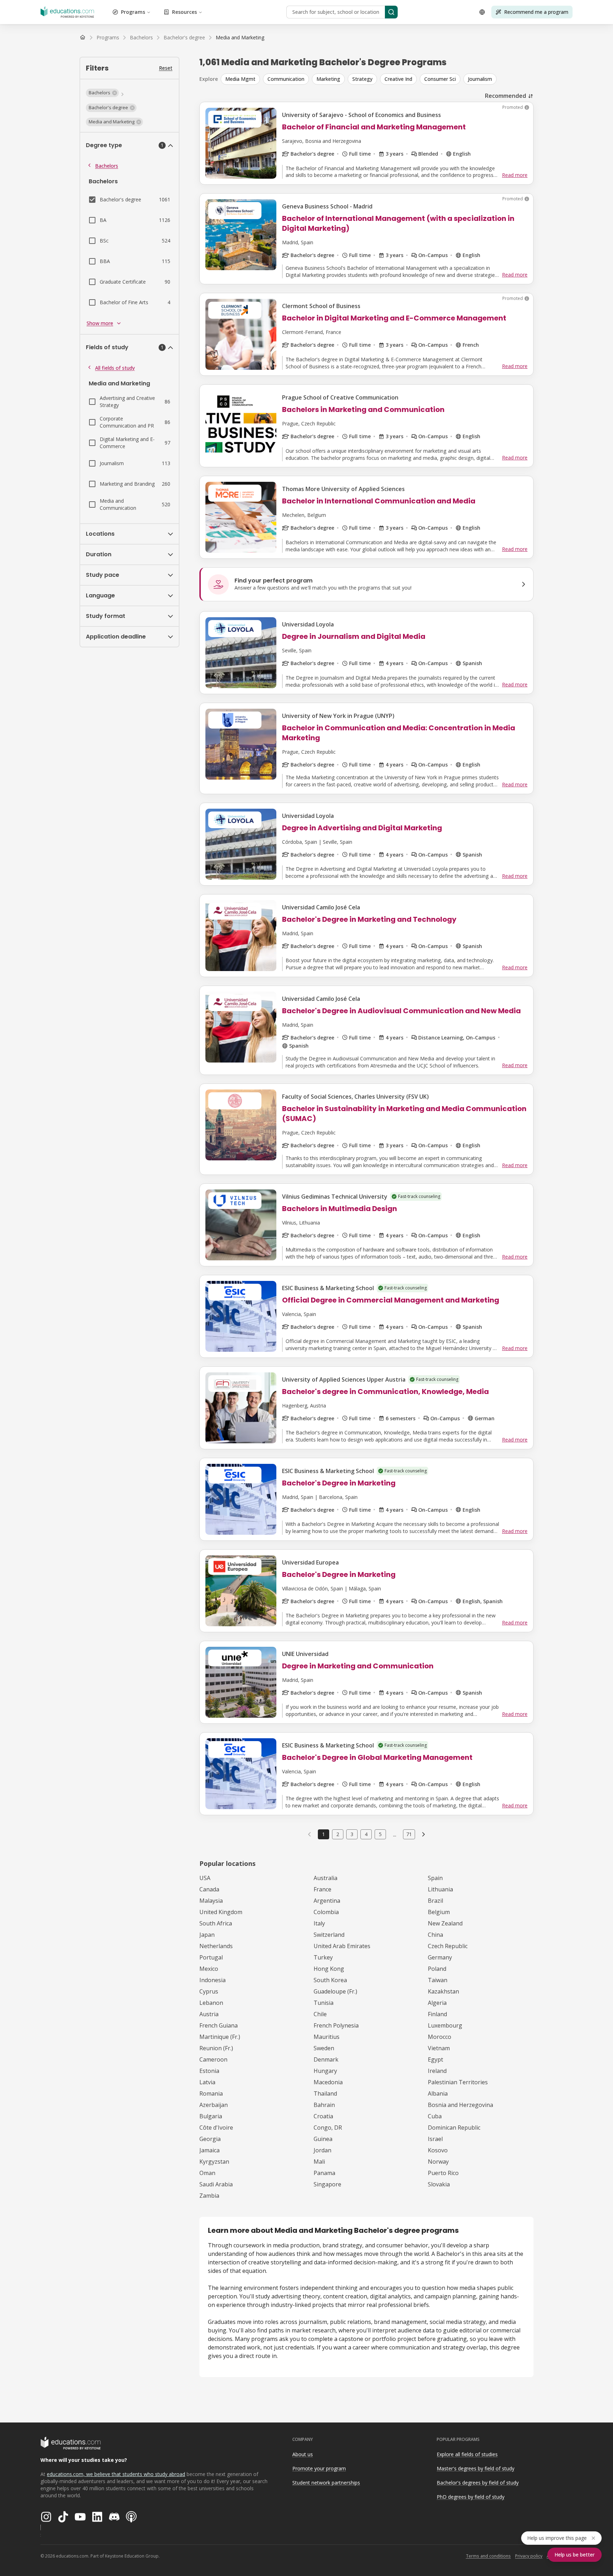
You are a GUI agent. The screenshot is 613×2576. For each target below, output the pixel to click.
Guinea (323, 2139)
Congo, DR (328, 2128)
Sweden (324, 2048)
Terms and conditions (488, 2556)
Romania (211, 2093)
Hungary (325, 2071)
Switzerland (329, 1935)
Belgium (439, 1912)
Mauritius (327, 2037)
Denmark (326, 2059)
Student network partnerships (326, 2483)
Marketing (328, 79)
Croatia (323, 2116)
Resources (184, 12)
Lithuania (440, 1889)
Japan (207, 1935)
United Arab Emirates (342, 1946)
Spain (435, 1878)
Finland (437, 2014)
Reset (166, 68)
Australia (325, 1878)
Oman (207, 2173)
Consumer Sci (440, 79)
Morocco (440, 2037)
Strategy (362, 79)
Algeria (437, 2003)
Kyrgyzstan (214, 2162)
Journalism (480, 79)
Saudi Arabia (216, 2184)
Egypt (435, 2059)
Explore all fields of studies (467, 2454)
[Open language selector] (482, 12)
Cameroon (213, 2059)
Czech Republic (448, 1946)
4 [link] (366, 1834)
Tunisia (324, 2003)
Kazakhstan (443, 1991)
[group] (377, 79)
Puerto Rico (443, 2173)
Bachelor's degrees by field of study (478, 2483)
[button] (102, 93)
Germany (440, 1957)
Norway (438, 2162)
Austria (209, 2014)
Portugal (211, 1957)
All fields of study (115, 368)
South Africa (216, 1923)
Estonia (209, 2071)
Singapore (327, 2184)
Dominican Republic (454, 2128)
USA (205, 1878)
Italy (319, 1923)
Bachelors (107, 166)
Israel (435, 2139)
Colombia (326, 1912)
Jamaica (209, 2150)
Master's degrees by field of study (476, 2468)
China (435, 1935)
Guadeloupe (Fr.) (335, 1991)
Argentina (327, 1901)
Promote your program (319, 2468)
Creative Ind (398, 79)
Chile (320, 2014)
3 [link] (352, 1834)
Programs (133, 12)
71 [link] (409, 1834)
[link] (240, 38)
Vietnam (439, 2048)
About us (303, 2454)
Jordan (322, 2150)
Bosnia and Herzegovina (460, 2105)
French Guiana (219, 2025)
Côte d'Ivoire (216, 2128)
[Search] (391, 12)
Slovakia (439, 2184)
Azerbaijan (214, 2105)
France (322, 1889)
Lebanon (211, 2003)
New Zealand (445, 1923)
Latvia (207, 2082)
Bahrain (324, 2105)
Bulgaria (211, 2116)
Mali (319, 2162)
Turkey (323, 1957)
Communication (286, 79)
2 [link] (338, 1834)
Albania (438, 2093)
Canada (209, 1889)
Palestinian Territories (458, 2082)
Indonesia (212, 1980)
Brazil (435, 1901)
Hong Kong (329, 1969)
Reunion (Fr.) (216, 2048)
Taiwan (438, 1980)
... (395, 1834)
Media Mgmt (240, 79)
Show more (100, 323)
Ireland (437, 2071)
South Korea (330, 1980)
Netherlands (216, 1946)
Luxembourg (445, 2025)
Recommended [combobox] (506, 96)
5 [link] (380, 1834)
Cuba (435, 2116)
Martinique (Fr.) (220, 2037)
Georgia (210, 2139)
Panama (324, 2173)
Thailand (325, 2093)
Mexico (209, 1969)
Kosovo (438, 2150)
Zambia (209, 2196)
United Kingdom (221, 1912)
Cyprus (209, 1991)
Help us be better (575, 2555)
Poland (437, 1969)
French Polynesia (336, 2025)
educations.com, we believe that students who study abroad (116, 2474)
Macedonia (328, 2082)
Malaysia (211, 1901)
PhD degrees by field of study (471, 2497)
